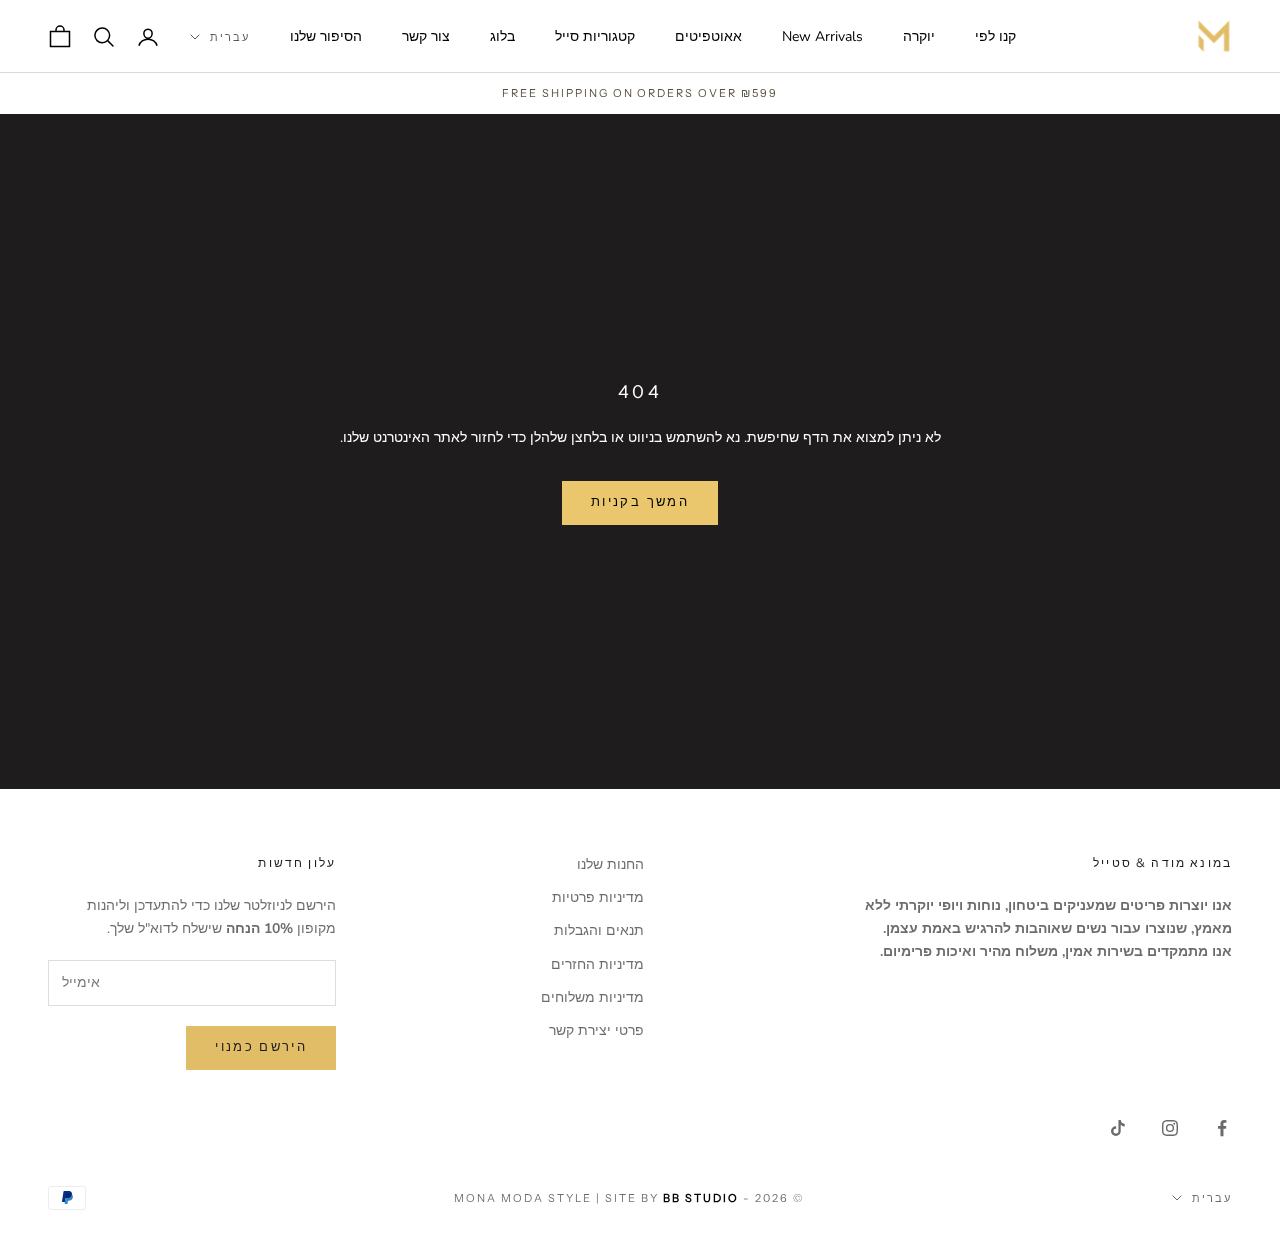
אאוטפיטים (708, 36)
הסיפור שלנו (326, 36)
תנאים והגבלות (599, 930)
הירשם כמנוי (261, 1047)
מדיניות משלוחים (592, 997)
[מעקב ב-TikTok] (1118, 1128)
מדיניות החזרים (597, 964)
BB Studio (701, 1198)
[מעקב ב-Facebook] (1222, 1128)
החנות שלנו (610, 864)
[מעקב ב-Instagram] (1170, 1128)
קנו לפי (995, 36)
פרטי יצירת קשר (596, 1030)
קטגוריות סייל (595, 36)
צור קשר (426, 36)
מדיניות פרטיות (598, 897)
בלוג (502, 36)
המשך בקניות (640, 502)
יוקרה (919, 36)
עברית (230, 37)
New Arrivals (822, 36)
